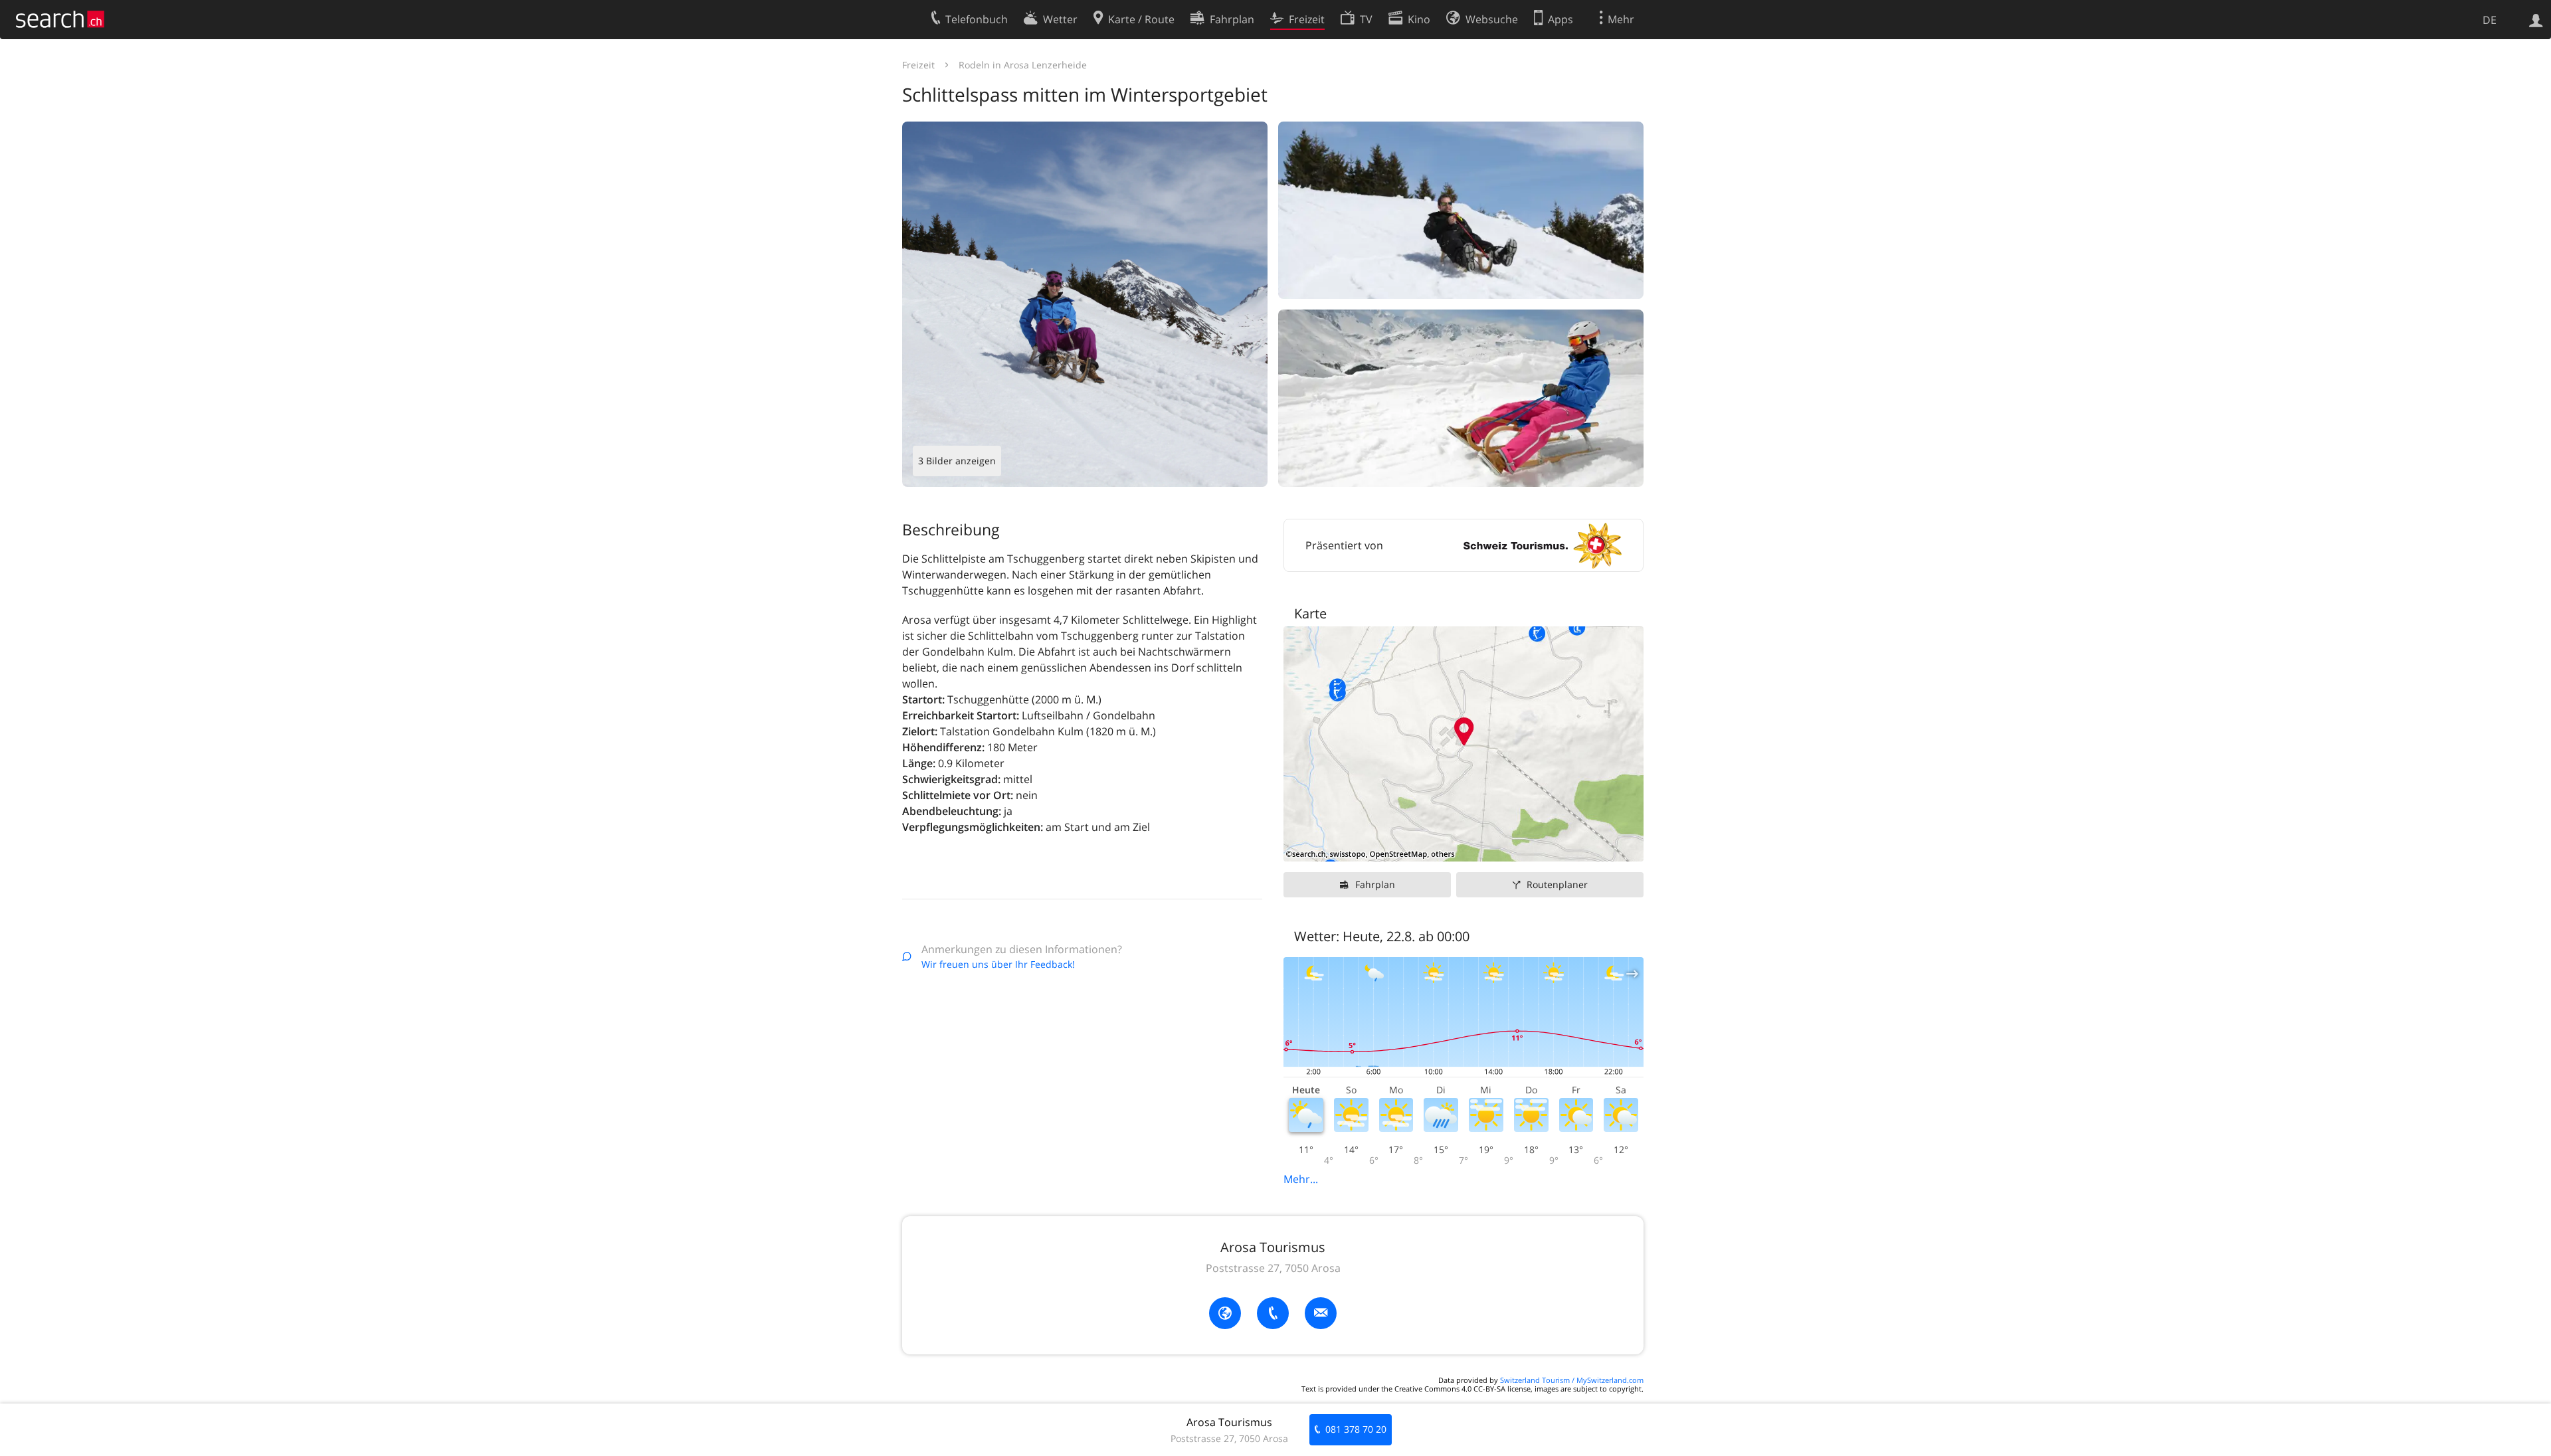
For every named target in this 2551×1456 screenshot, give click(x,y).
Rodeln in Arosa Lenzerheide (1023, 65)
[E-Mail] (1321, 1313)
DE (2490, 20)
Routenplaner (1557, 884)
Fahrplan (1375, 884)
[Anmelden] (2536, 19)
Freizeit (918, 65)
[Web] (1225, 1313)
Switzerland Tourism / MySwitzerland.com (1572, 1380)
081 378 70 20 (1356, 1429)
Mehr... (1301, 1179)
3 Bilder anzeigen (957, 461)
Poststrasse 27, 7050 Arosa (1273, 1268)
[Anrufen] (1273, 1313)
